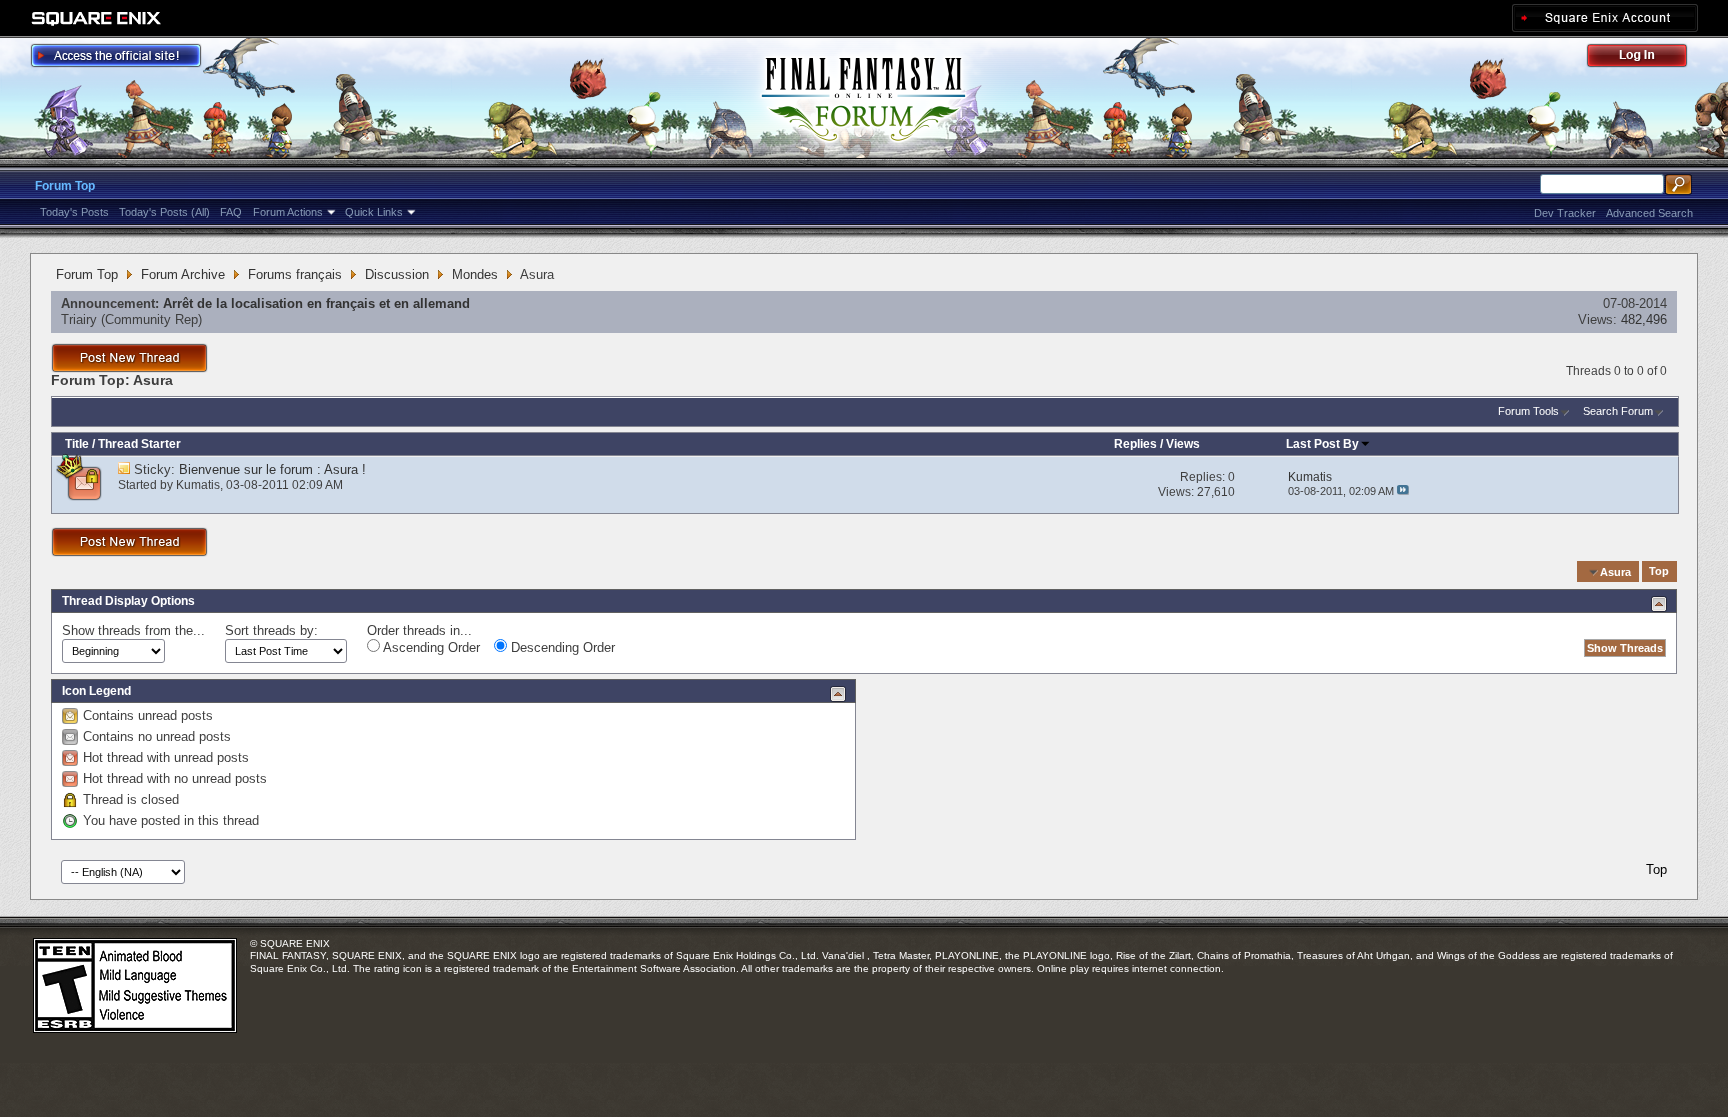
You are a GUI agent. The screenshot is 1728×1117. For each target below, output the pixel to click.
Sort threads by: (271, 630)
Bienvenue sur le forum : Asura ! (272, 469)
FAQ (231, 212)
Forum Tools (1528, 411)
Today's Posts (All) (164, 212)
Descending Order (561, 647)
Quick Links (374, 212)
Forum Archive (183, 274)
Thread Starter (139, 444)
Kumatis (198, 485)
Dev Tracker (1565, 213)
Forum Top (65, 186)
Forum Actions (288, 212)
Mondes (475, 274)
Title (77, 444)
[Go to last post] (1403, 491)
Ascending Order (430, 647)
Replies (1135, 444)
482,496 (1644, 319)
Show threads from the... (133, 630)
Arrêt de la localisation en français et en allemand (316, 303)
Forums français (295, 274)
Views (1183, 444)
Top (1659, 572)
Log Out (1647, 58)
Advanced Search (1649, 213)
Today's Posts (74, 212)
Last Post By (1322, 444)
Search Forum (1618, 411)
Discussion (397, 274)
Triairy (79, 319)
